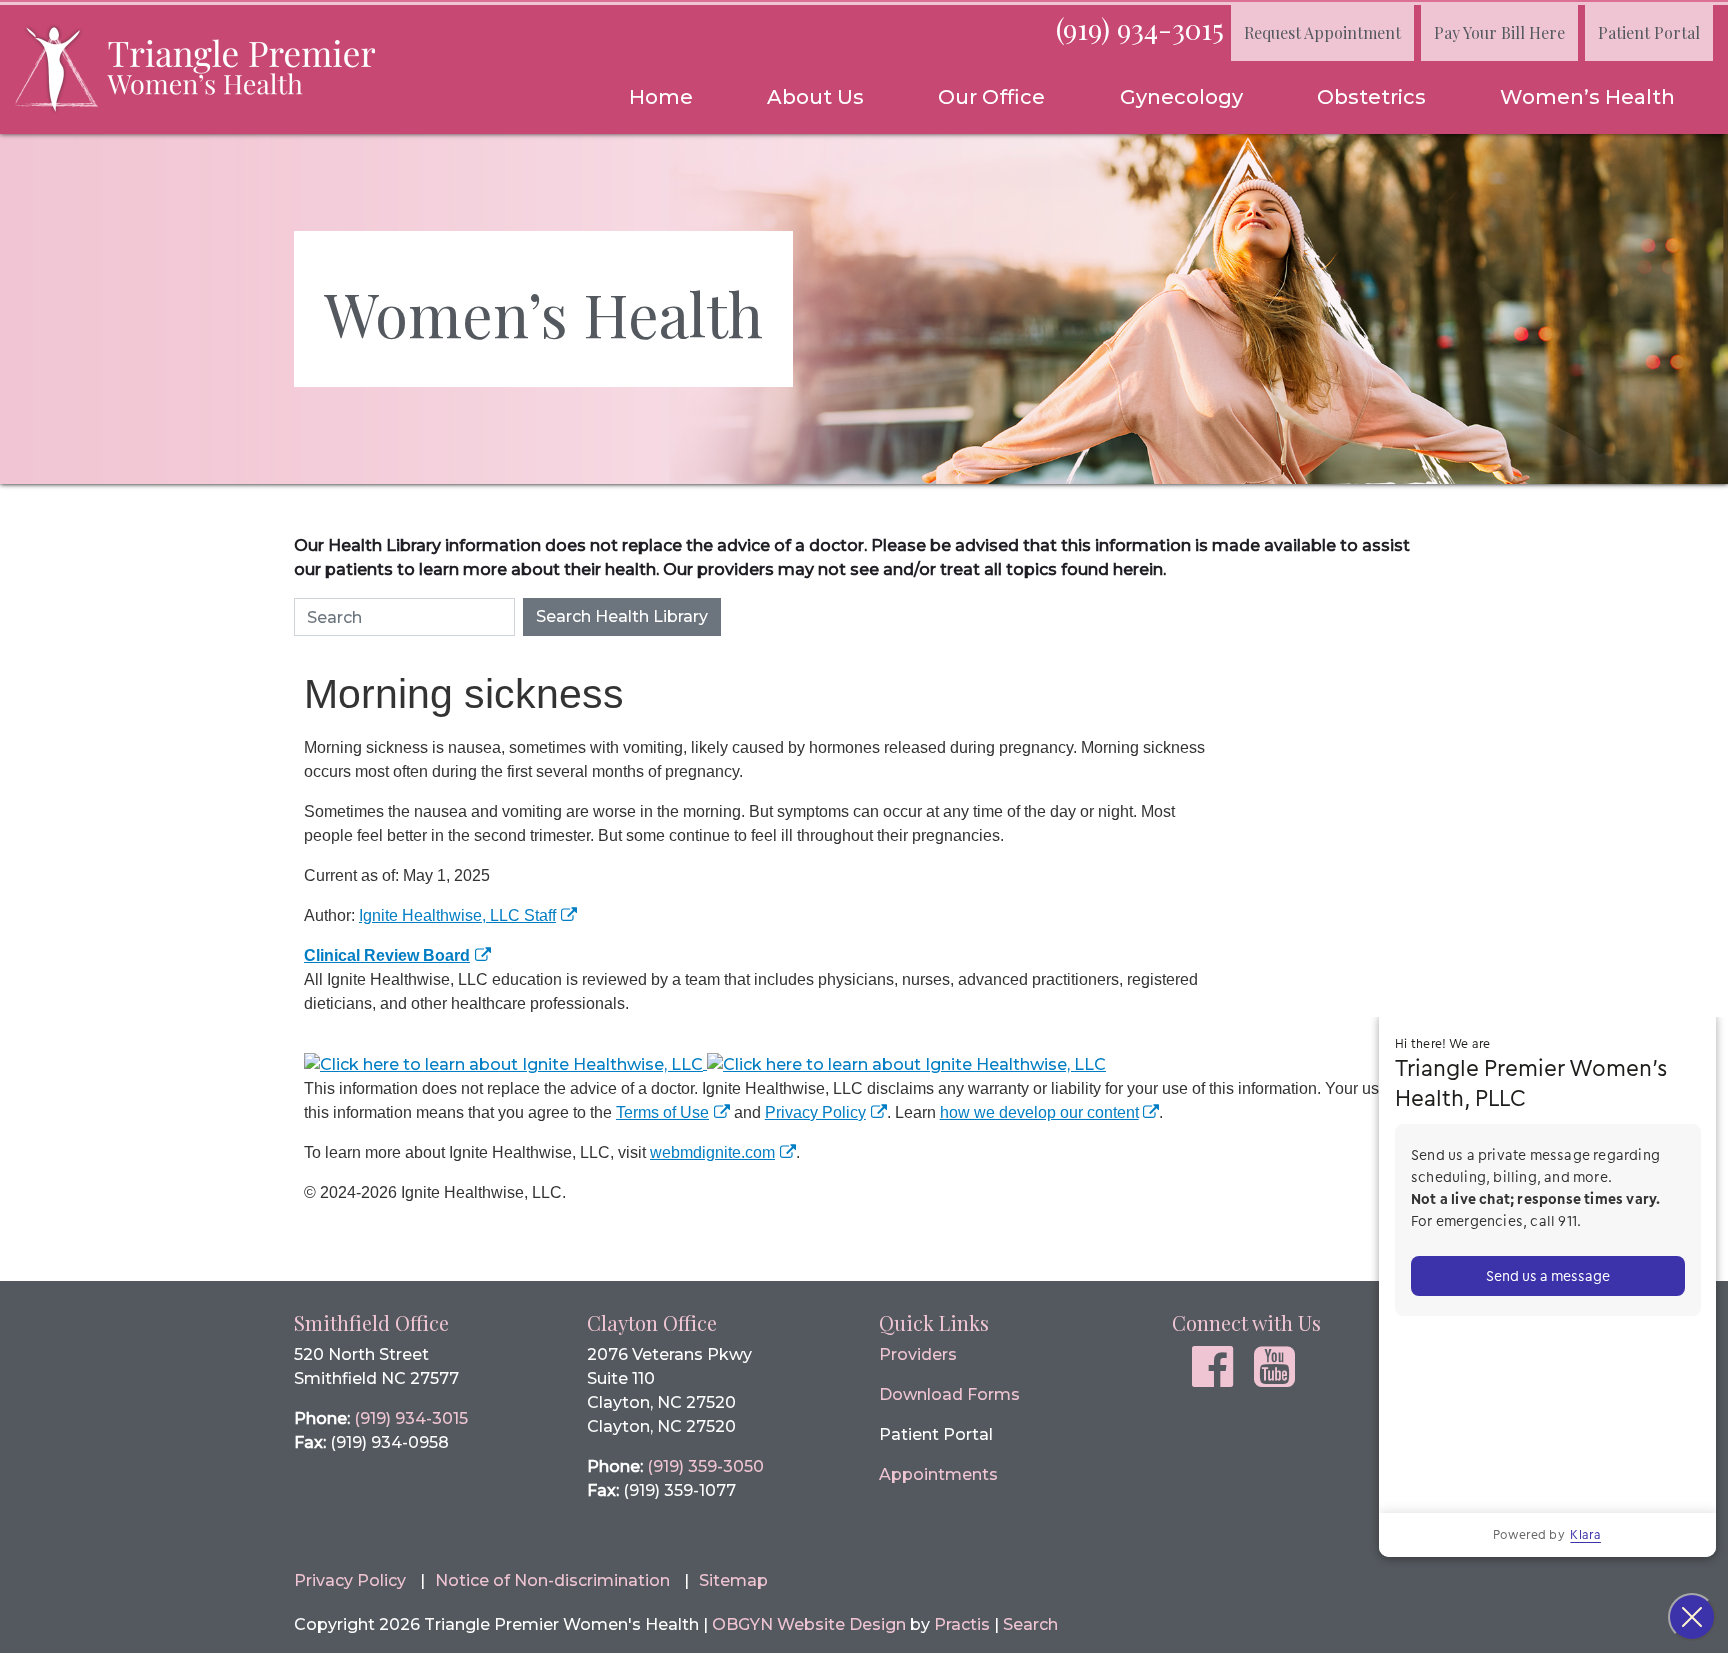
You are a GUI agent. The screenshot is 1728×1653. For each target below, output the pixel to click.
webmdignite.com (712, 1152)
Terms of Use (662, 1112)
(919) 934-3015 (1140, 28)
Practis (962, 1624)
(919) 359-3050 (705, 1466)
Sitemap (733, 1581)
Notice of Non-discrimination (552, 1581)
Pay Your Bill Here (1499, 32)
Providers (918, 1354)
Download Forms (949, 1394)
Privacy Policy (815, 1112)
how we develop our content (1039, 1112)
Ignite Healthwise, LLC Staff (457, 915)
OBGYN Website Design (809, 1624)
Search (1030, 1624)
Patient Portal (1649, 32)
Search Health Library (622, 616)
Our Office (991, 97)
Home (661, 97)
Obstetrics (1371, 97)
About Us (815, 97)
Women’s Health (1587, 97)
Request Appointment (1322, 32)
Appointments (938, 1474)
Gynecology (1181, 97)
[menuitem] (661, 97)
